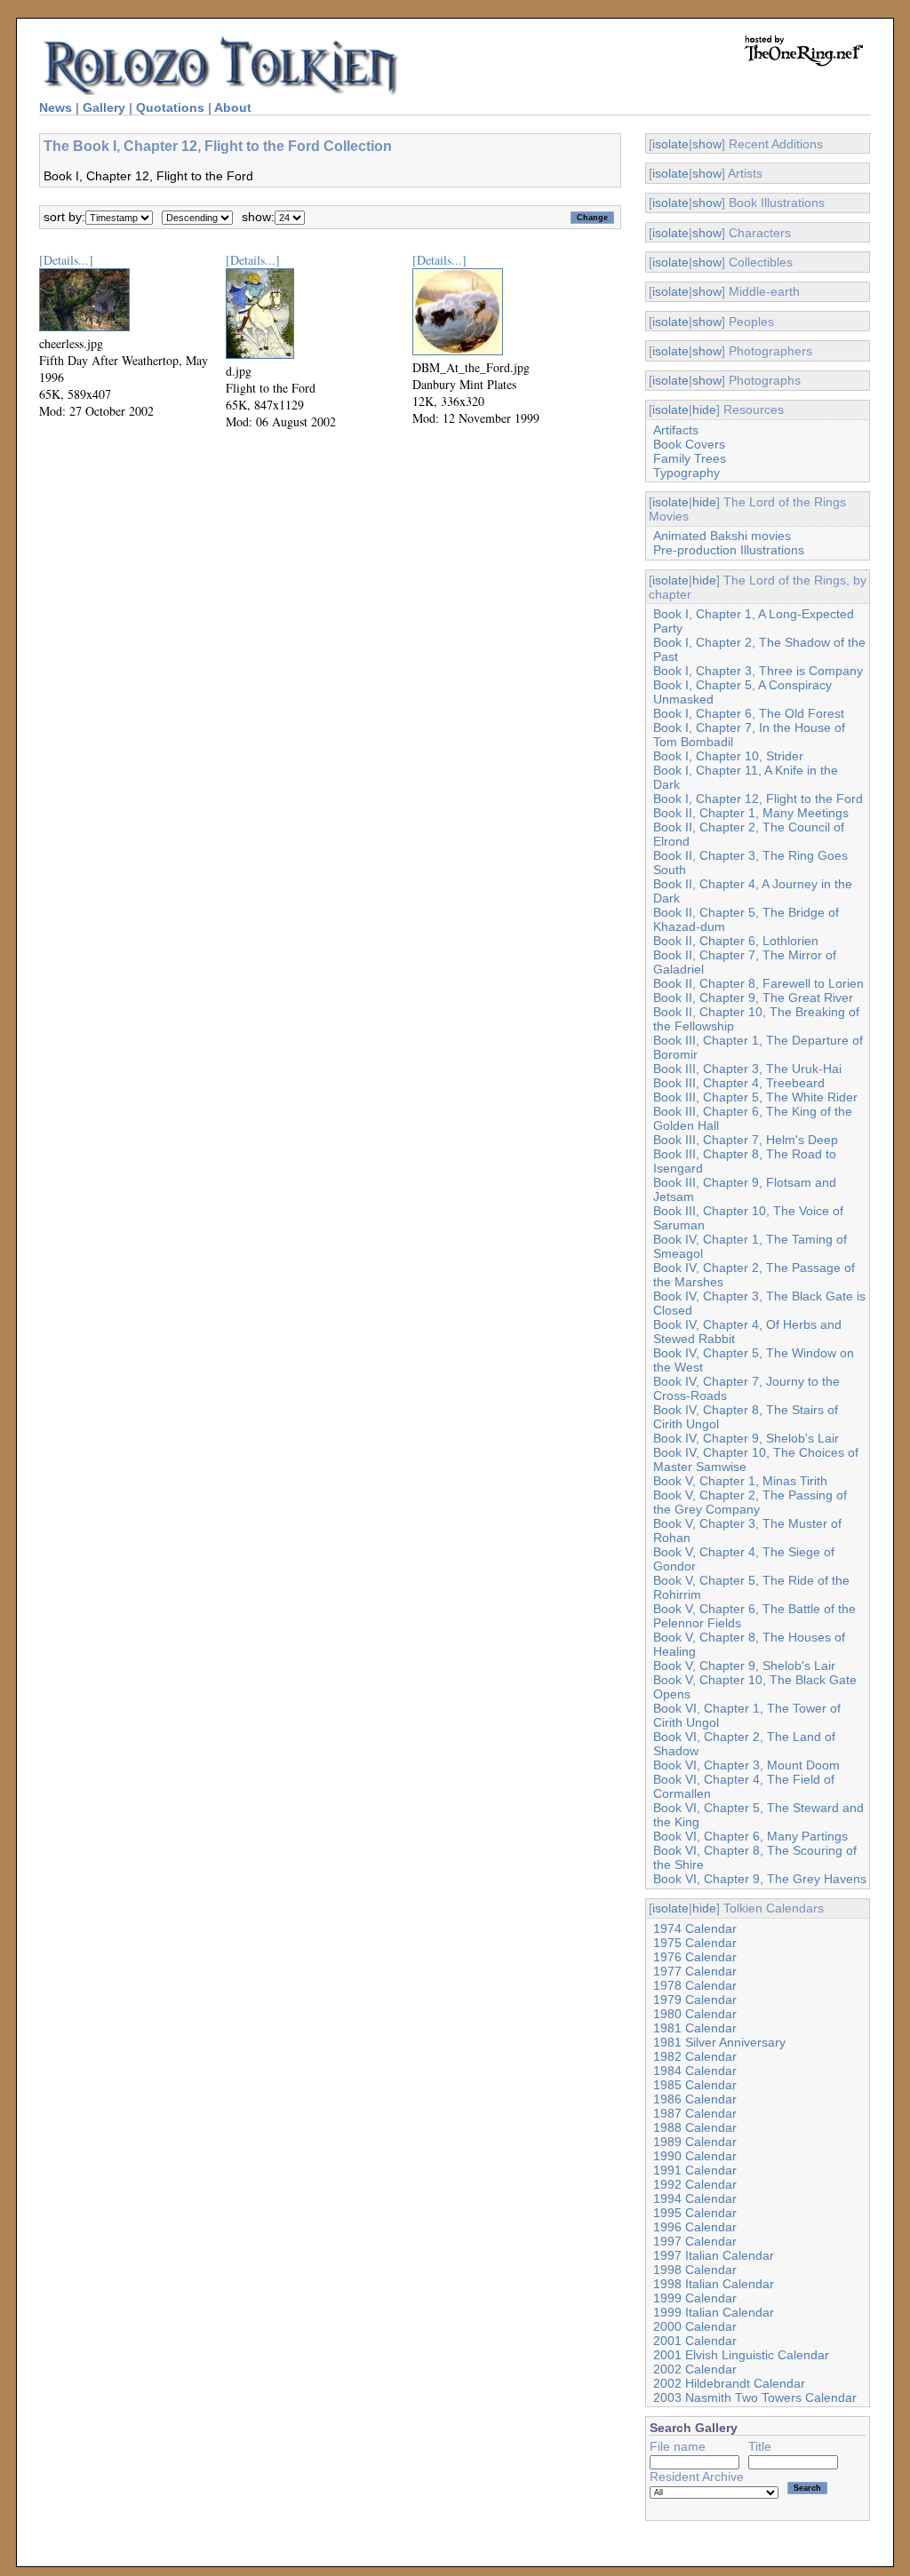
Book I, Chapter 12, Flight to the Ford (758, 799)
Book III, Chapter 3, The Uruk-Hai (747, 1069)
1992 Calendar (695, 2184)
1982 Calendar (695, 2056)
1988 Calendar (695, 2127)
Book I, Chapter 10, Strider (728, 756)
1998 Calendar (695, 2270)
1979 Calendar (695, 2000)
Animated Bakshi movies (722, 536)
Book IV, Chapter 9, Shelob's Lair (746, 1438)
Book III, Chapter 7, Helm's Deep (746, 1140)
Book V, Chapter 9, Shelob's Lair (744, 1666)
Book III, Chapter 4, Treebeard (739, 1083)
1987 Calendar (695, 2113)
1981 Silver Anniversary (719, 2042)
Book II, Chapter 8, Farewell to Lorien (758, 983)
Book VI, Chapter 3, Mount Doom (746, 1765)
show (707, 144)
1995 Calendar (695, 2213)
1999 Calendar (695, 2298)
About (233, 107)
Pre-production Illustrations (729, 550)
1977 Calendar (695, 1971)
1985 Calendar (695, 2085)
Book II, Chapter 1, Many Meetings (751, 813)
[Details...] (66, 260)
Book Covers (689, 444)
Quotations (170, 107)
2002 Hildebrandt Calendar (729, 2383)
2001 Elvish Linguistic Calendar (741, 2355)
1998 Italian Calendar (714, 2284)
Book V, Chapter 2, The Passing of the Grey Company (750, 1502)
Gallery (104, 107)
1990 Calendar (695, 2156)
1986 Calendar (695, 2099)
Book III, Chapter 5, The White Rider (755, 1097)
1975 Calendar (695, 1943)
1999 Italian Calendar (714, 2312)
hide (704, 409)
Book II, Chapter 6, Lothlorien (736, 941)
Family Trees (690, 458)
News (56, 107)
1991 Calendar (695, 2170)
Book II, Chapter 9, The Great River (753, 998)
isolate (671, 144)
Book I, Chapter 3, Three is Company (758, 671)
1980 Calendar (695, 2014)
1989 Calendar (695, 2142)
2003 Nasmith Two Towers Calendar (755, 2397)
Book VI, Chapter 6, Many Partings (750, 1836)
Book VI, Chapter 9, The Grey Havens (760, 1879)
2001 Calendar (695, 2341)
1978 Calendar (695, 1985)
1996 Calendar (695, 2227)
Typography (686, 473)
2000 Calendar (695, 2326)
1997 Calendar (695, 2241)
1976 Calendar (695, 1957)
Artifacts (676, 430)
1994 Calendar (695, 2198)
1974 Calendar (695, 1928)
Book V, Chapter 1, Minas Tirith (740, 1481)
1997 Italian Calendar (714, 2255)
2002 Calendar (695, 2369)
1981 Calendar (695, 2028)
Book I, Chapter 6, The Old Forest (749, 713)
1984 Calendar (695, 2071)
